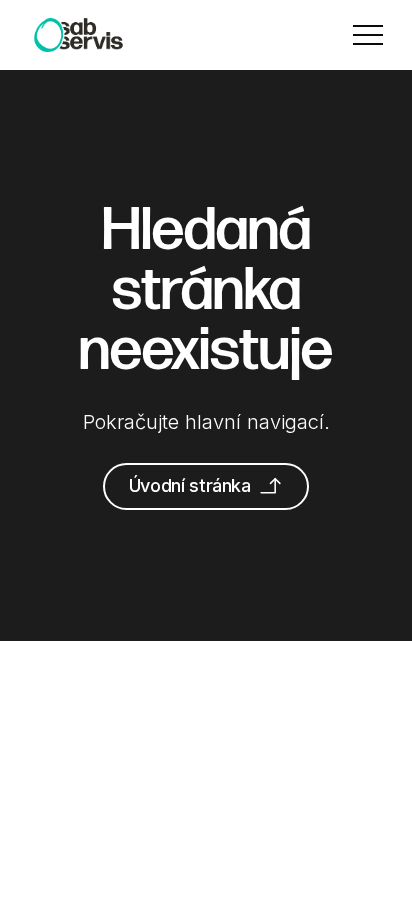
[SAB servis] (78, 35)
